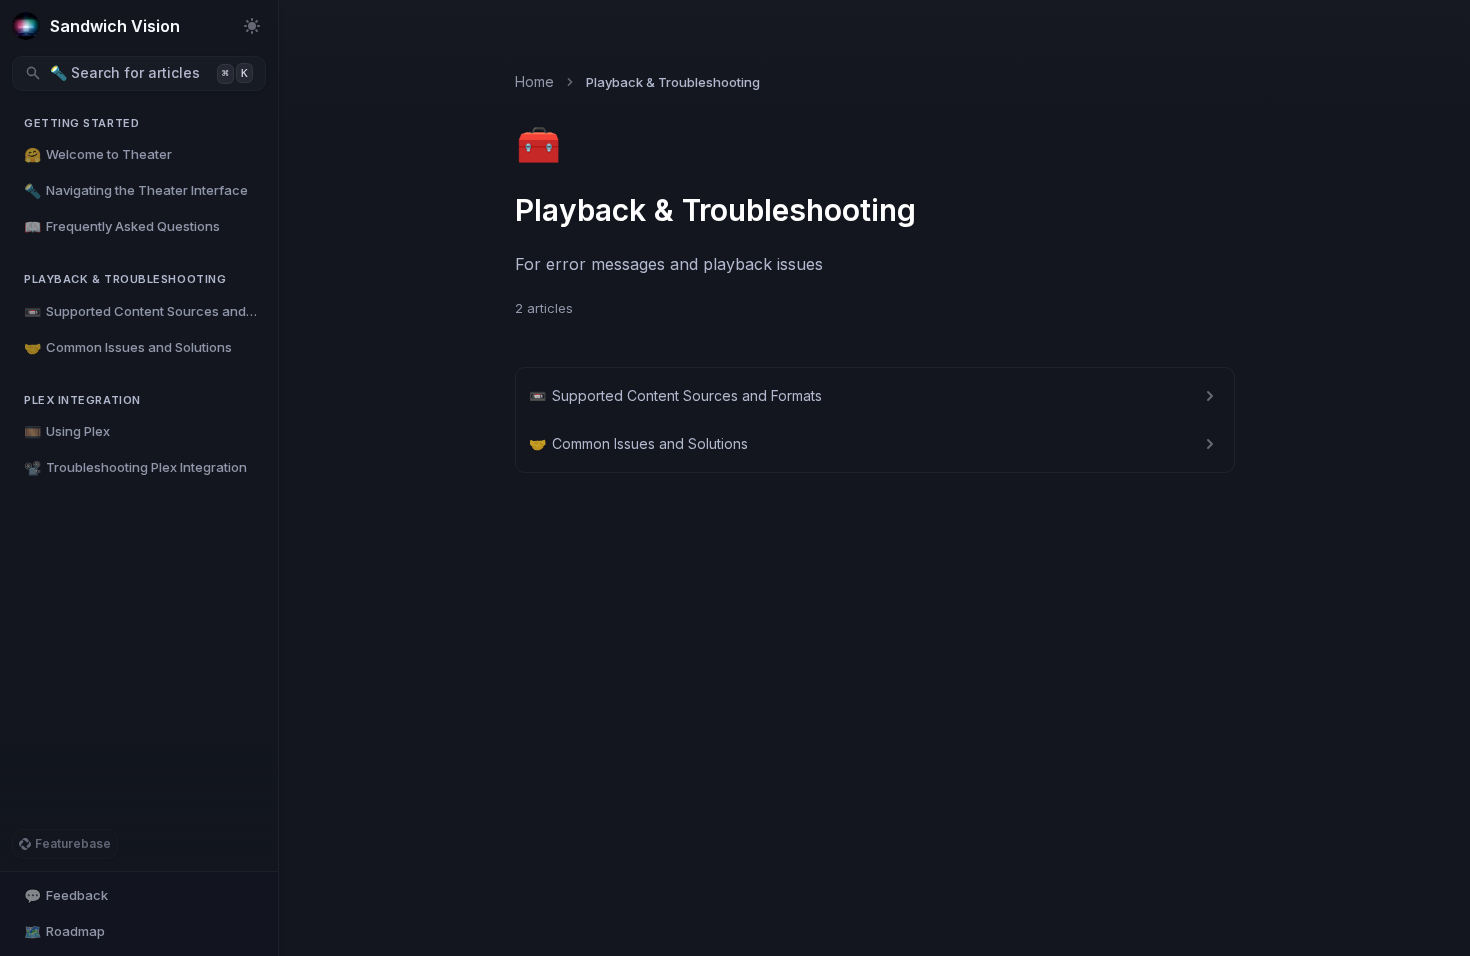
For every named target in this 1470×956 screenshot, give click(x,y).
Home (534, 81)
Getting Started (81, 123)
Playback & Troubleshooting (125, 279)
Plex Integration (82, 400)
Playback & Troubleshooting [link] (673, 82)
